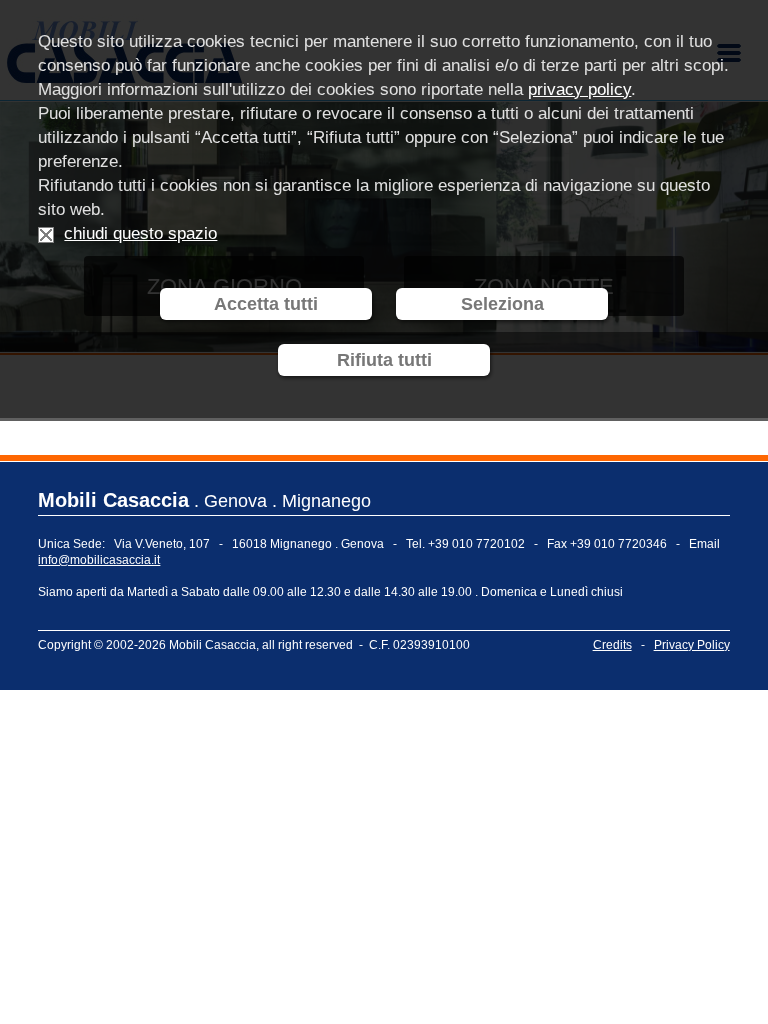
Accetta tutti (266, 304)
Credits (612, 645)
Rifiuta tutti (384, 360)
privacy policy (579, 89)
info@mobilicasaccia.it (99, 560)
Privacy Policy (692, 645)
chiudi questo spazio (140, 233)
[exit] (46, 233)
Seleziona (502, 304)
